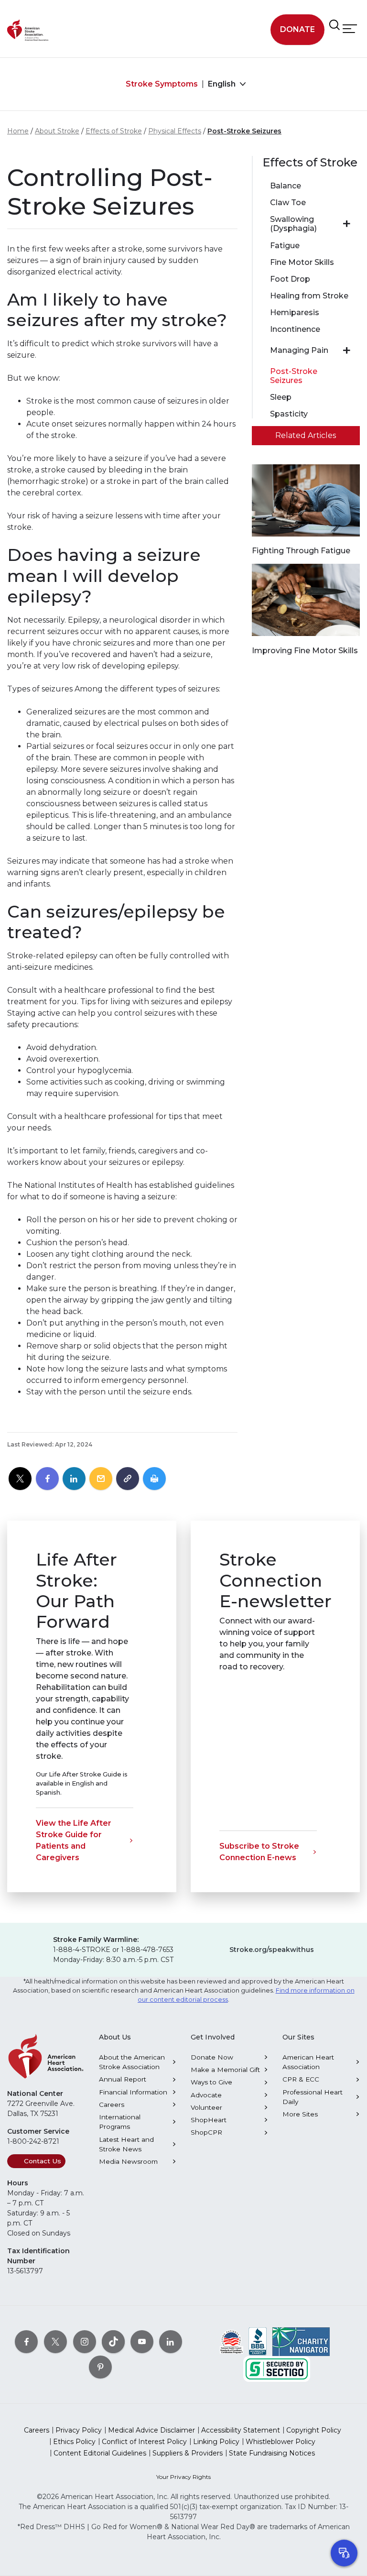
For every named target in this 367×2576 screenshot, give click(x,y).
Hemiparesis (295, 312)
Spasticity (289, 414)
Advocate (206, 2095)
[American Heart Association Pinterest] (100, 2367)
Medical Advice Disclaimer (151, 2430)
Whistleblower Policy (281, 2442)
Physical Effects (175, 131)
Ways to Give (211, 2082)
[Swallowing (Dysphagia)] (347, 224)
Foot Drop (290, 279)
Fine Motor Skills (302, 262)
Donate (297, 29)
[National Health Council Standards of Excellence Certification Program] (232, 2341)
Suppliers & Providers (188, 2453)
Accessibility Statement (241, 2430)
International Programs (120, 2122)
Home (18, 131)
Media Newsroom (128, 2161)
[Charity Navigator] (301, 2341)
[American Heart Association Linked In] (171, 2341)
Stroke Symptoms (162, 84)
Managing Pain (299, 350)
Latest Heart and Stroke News (126, 2144)
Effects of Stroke (114, 131)
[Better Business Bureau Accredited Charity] (258, 2341)
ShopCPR (206, 2132)
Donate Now (212, 2057)
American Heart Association (308, 2062)
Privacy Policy (79, 2430)
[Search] (335, 25)
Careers (112, 2105)
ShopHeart (209, 2120)
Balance (286, 186)
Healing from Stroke (309, 296)
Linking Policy (216, 2442)
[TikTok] (113, 2341)
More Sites (300, 2114)
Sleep (281, 397)
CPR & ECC (301, 2079)
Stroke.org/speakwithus (272, 1950)
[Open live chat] (344, 2553)
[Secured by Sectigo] (277, 2368)
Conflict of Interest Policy (144, 2442)
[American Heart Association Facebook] (26, 2341)
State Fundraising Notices (272, 2453)
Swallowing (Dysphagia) (293, 224)
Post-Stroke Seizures (244, 131)
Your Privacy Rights (183, 2477)
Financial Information (133, 2092)
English (223, 84)
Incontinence (295, 329)
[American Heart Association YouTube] (142, 2341)
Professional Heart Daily (313, 2097)
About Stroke (57, 131)
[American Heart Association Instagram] (85, 2341)
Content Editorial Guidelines (100, 2453)
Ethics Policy (74, 2442)
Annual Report (123, 2079)
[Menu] (350, 28)
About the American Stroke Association (132, 2062)
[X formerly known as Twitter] (55, 2341)
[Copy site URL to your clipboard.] (128, 1479)
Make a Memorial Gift (225, 2070)
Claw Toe (288, 203)
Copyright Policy (314, 2430)
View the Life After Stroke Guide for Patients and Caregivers (74, 1840)
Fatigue (285, 246)
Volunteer (206, 2107)
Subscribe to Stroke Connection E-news (259, 1852)
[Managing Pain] (347, 351)
